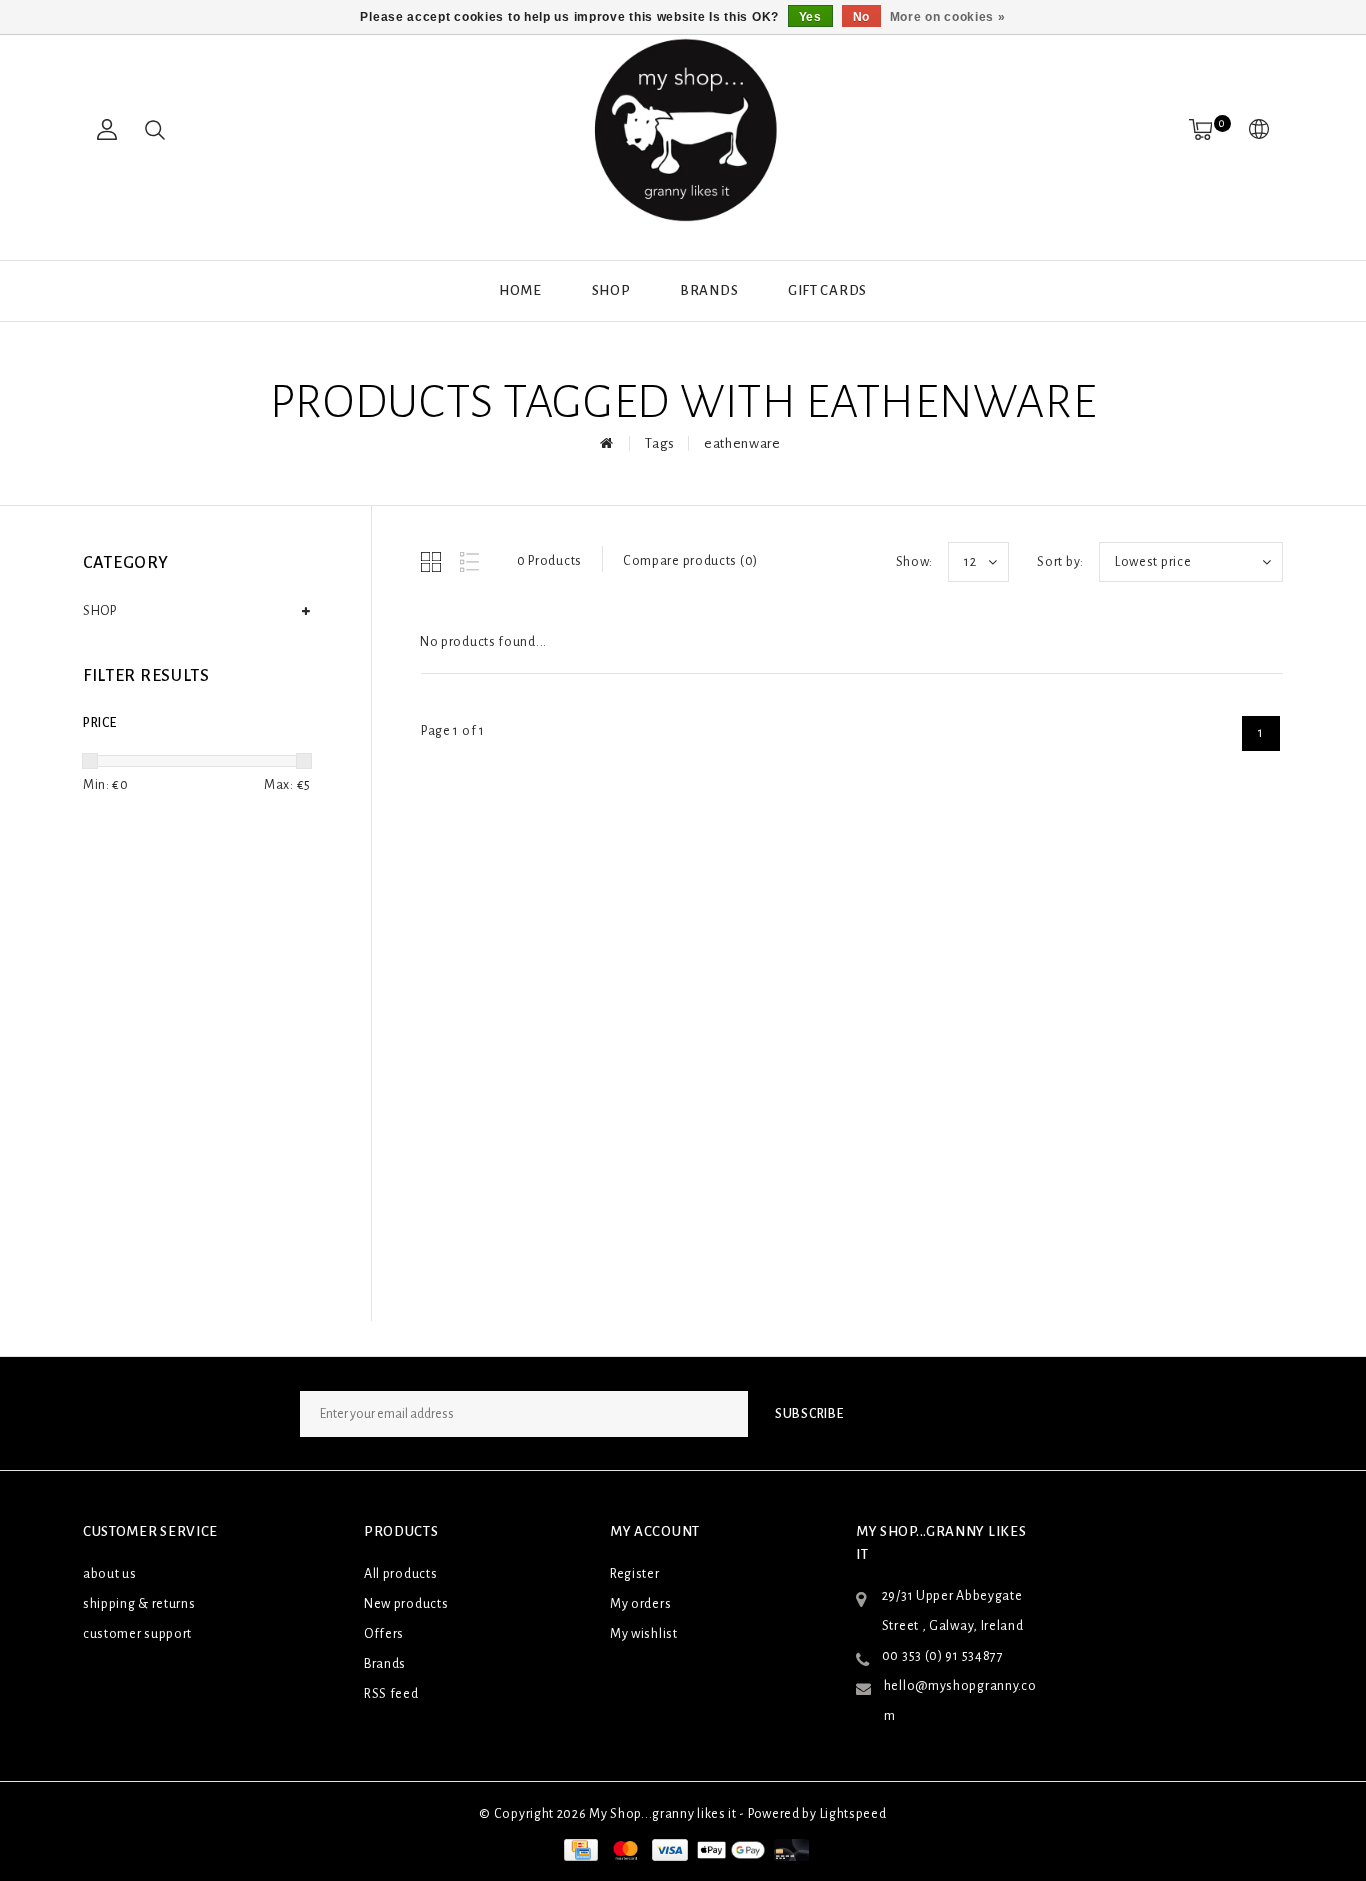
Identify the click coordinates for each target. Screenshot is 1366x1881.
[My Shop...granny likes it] (683, 130)
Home (520, 290)
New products (406, 1604)
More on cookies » (948, 17)
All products (400, 1574)
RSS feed (391, 1694)
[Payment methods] (579, 1849)
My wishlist (644, 1634)
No (861, 17)
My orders (640, 1604)
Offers (384, 1634)
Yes (810, 17)
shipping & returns (139, 1604)
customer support (137, 1634)
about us (110, 1574)
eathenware (742, 443)
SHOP (611, 290)
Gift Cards (827, 290)
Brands (709, 290)
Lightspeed (853, 1814)
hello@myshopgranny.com (960, 1701)
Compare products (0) (690, 561)
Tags (660, 443)
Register (635, 1574)
